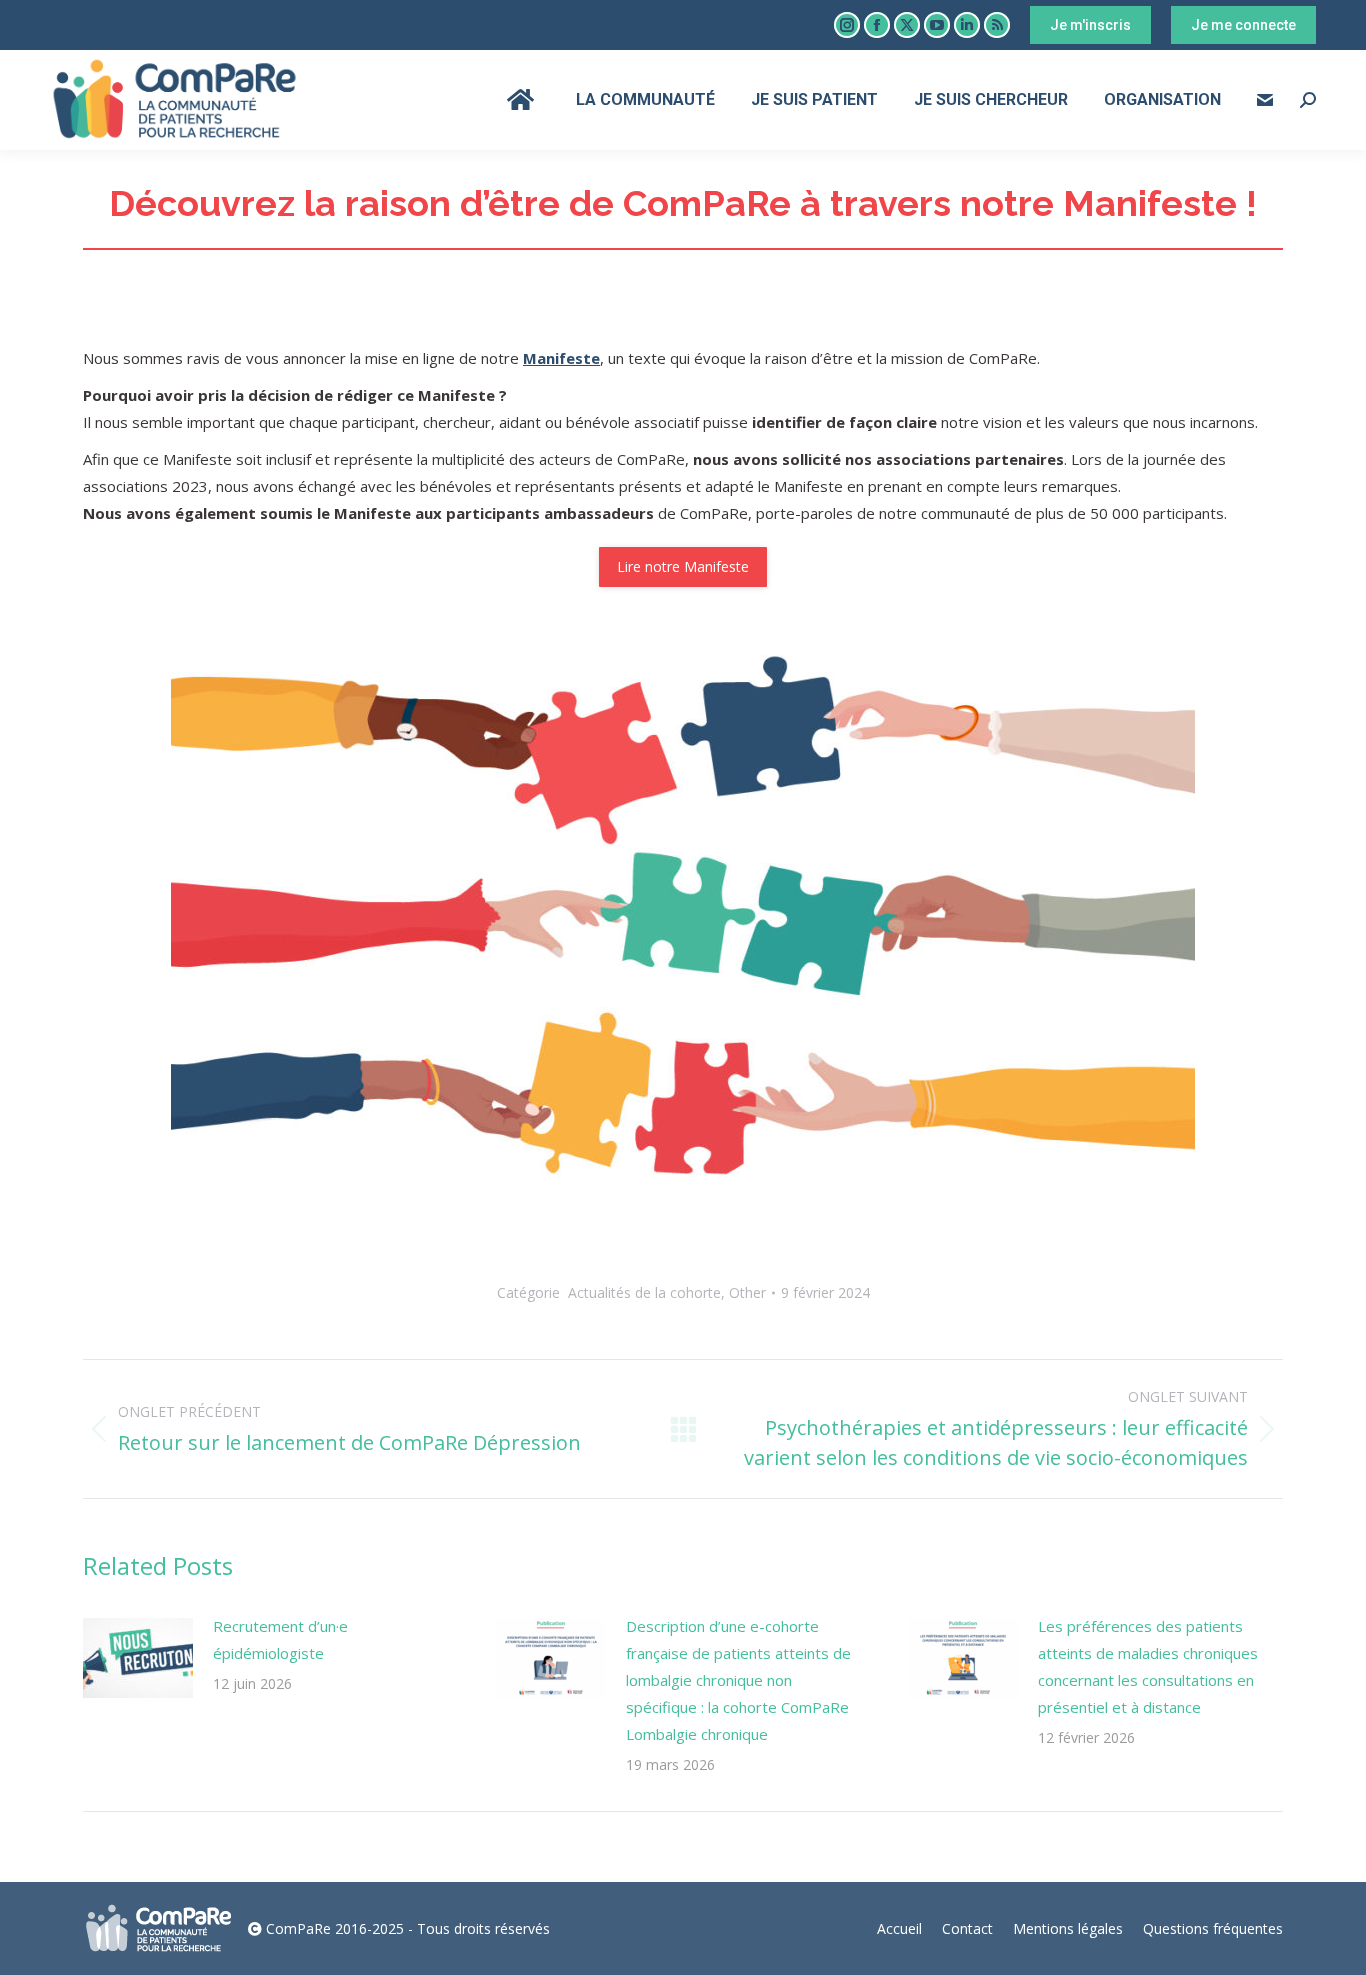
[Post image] (138, 1658)
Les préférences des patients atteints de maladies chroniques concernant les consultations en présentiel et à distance (1148, 1666)
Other (747, 1292)
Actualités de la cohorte (644, 1292)
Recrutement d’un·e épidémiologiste (280, 1639)
